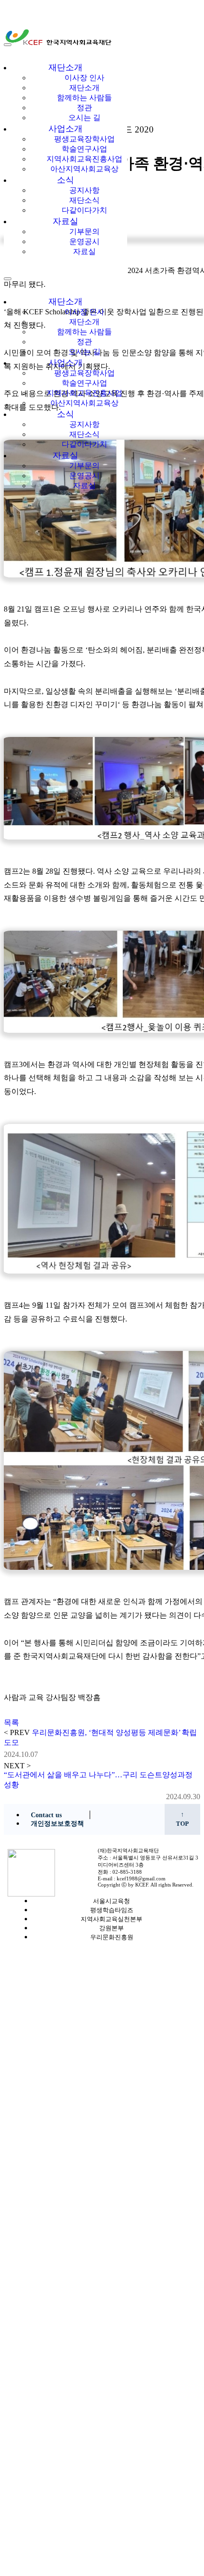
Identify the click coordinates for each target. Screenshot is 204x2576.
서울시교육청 (111, 1901)
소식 (65, 180)
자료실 (65, 221)
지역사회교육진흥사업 (84, 159)
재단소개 (65, 67)
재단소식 (84, 200)
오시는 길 (84, 118)
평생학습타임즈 (112, 1910)
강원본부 (111, 1928)
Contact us (46, 1815)
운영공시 (84, 241)
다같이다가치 (84, 210)
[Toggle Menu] (8, 45)
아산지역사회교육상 (84, 169)
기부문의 (84, 231)
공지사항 (84, 190)
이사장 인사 (84, 78)
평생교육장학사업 (84, 139)
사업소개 (65, 129)
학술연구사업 (84, 149)
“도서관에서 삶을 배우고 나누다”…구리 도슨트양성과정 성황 (98, 1780)
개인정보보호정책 (57, 1824)
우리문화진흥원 (112, 1937)
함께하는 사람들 (84, 98)
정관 (84, 108)
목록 (11, 1722)
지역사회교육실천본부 (111, 1919)
